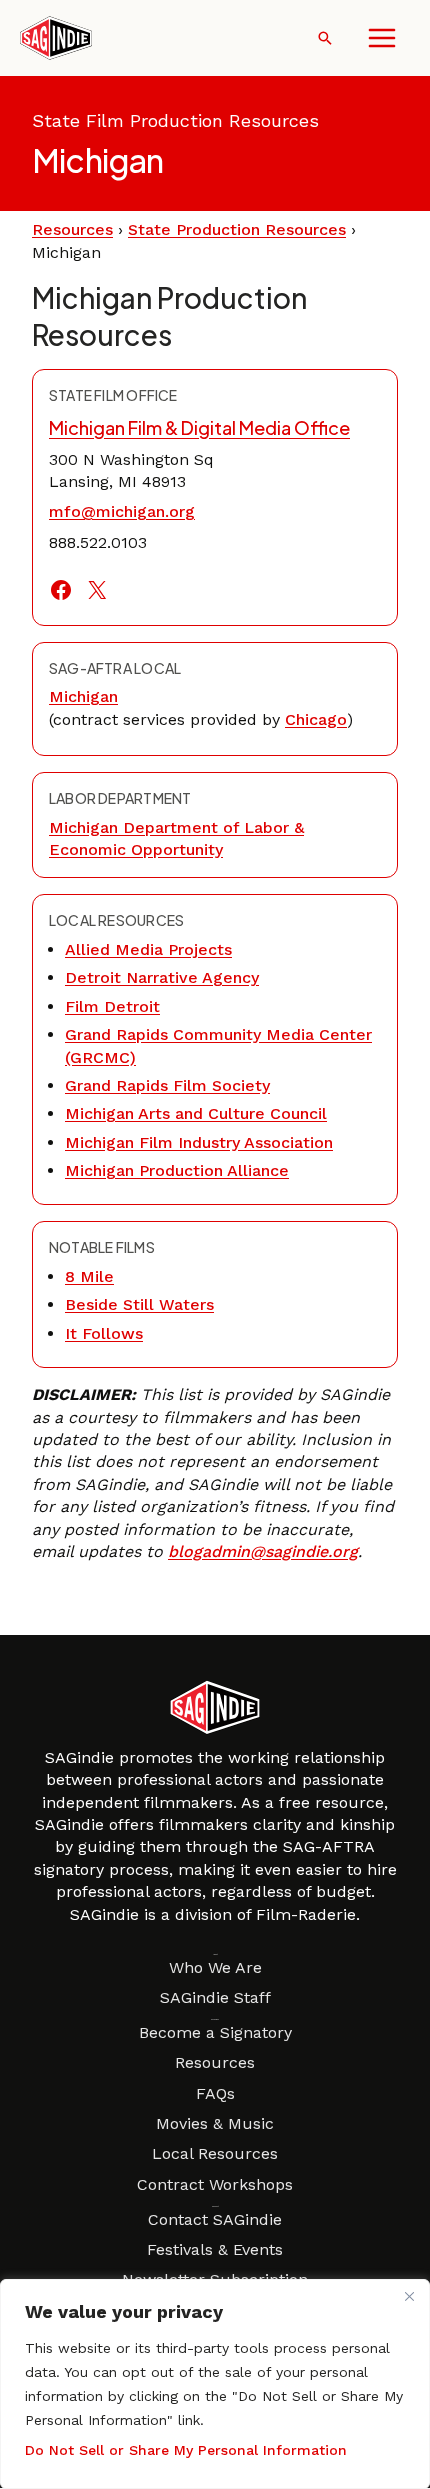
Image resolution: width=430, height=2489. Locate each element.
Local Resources (215, 2153)
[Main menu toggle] (382, 38)
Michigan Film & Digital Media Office (199, 427)
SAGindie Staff (215, 1997)
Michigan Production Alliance (177, 1170)
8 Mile (89, 1276)
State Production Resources (237, 229)
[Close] (409, 2296)
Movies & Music (215, 2123)
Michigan (83, 696)
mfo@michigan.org (122, 511)
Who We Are (215, 1967)
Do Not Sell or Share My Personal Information (186, 2450)
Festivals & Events (215, 2249)
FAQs (215, 2093)
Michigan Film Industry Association (199, 1142)
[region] (215, 2384)
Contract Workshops (215, 2184)
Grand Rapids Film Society (167, 1085)
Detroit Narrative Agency (162, 977)
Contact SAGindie (215, 2219)
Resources (72, 229)
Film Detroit (112, 1006)
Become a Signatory (215, 2032)
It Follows (104, 1333)
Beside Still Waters (139, 1304)
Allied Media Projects (148, 949)
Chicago (316, 719)
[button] (325, 38)
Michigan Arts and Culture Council (196, 1113)
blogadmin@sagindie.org (263, 1551)
